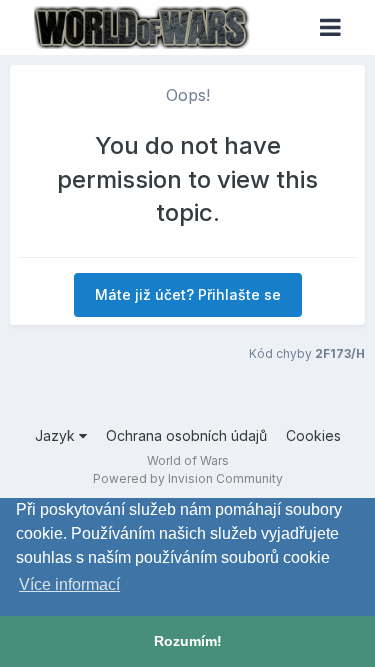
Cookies (313, 435)
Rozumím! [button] (188, 641)
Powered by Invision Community (188, 478)
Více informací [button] (69, 584)
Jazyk (57, 435)
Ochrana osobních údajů (186, 435)
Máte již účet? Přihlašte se (188, 294)
